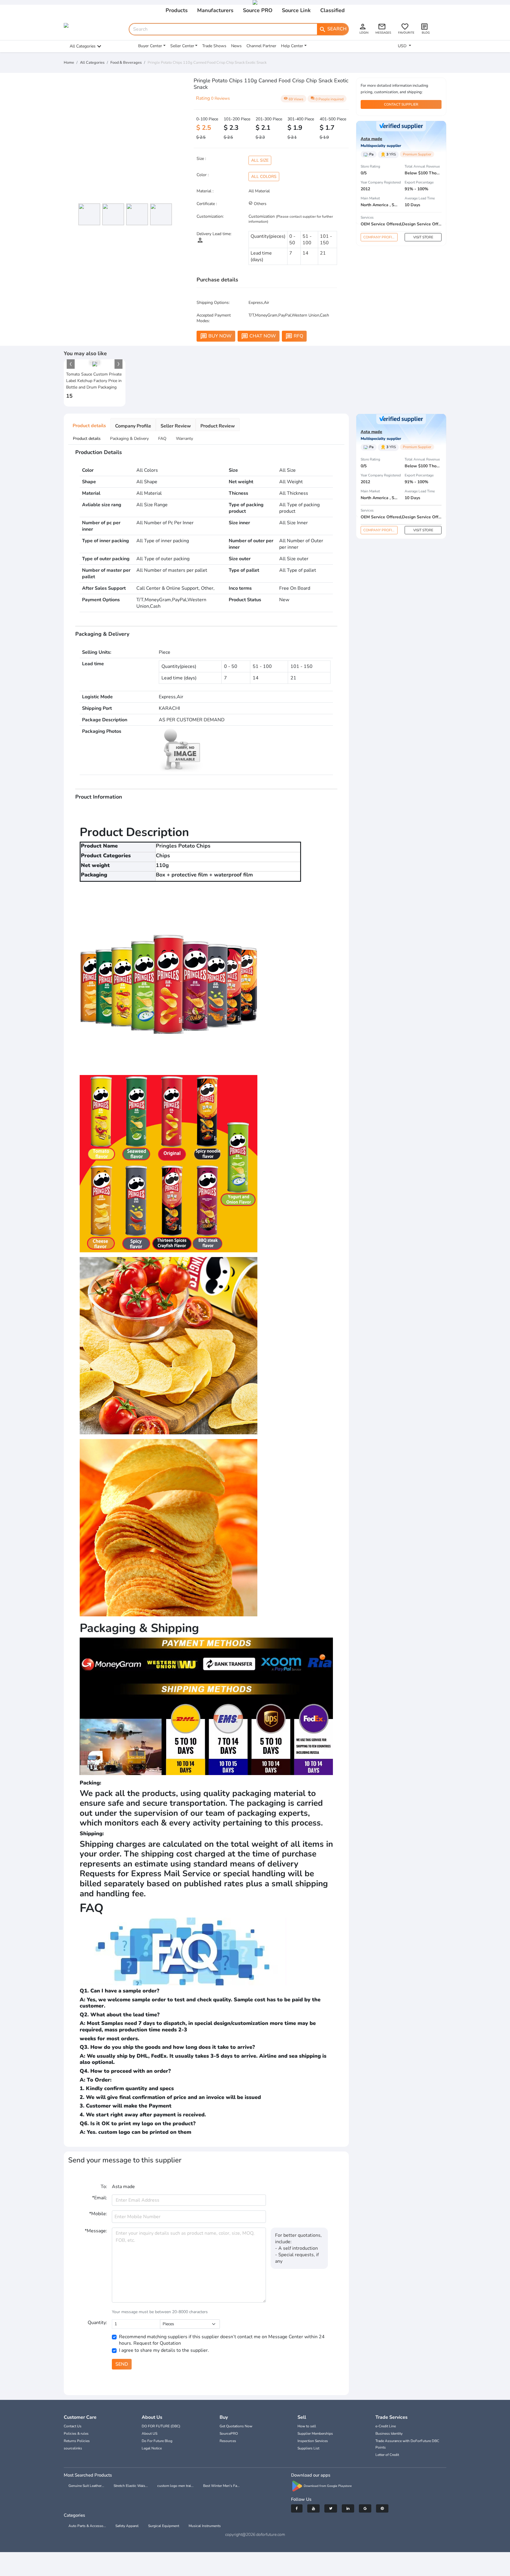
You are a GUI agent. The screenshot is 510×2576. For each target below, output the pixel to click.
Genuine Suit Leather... (86, 2486)
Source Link (296, 10)
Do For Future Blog (157, 2441)
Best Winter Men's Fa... (221, 2486)
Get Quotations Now (236, 2426)
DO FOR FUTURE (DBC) (161, 2426)
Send (122, 2364)
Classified (332, 10)
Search (333, 29)
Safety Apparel (127, 2526)
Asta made (371, 139)
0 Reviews (220, 98)
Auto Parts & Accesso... (87, 2526)
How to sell (307, 2426)
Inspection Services (313, 2441)
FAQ (162, 439)
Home (69, 63)
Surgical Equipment (164, 2526)
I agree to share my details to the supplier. (164, 2350)
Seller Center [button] (182, 46)
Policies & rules (76, 2434)
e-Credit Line (386, 2426)
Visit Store (423, 237)
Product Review (218, 426)
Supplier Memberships (315, 2434)
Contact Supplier (401, 104)
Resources (228, 2441)
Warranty (184, 439)
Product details (89, 426)
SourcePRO (229, 2434)
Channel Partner (261, 46)
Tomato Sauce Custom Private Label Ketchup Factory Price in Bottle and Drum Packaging (94, 381)
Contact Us (73, 2426)
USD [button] (403, 46)
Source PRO (258, 10)
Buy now (216, 336)
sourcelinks (73, 2448)
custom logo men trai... (175, 2486)
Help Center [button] (292, 46)
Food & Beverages (126, 63)
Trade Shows (214, 46)
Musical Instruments (205, 2526)
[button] (71, 364)
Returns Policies (77, 2441)
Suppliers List (308, 2448)
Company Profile (380, 237)
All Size (260, 160)
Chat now (259, 336)
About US (149, 2434)
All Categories (83, 46)
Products (177, 10)
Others (260, 204)
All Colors (264, 177)
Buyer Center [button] (150, 46)
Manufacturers (215, 10)
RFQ (294, 336)
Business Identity (389, 2434)
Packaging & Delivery (129, 439)
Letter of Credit (387, 2455)
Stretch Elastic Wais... (131, 2486)
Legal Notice (152, 2448)
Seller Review (176, 426)
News (236, 46)
